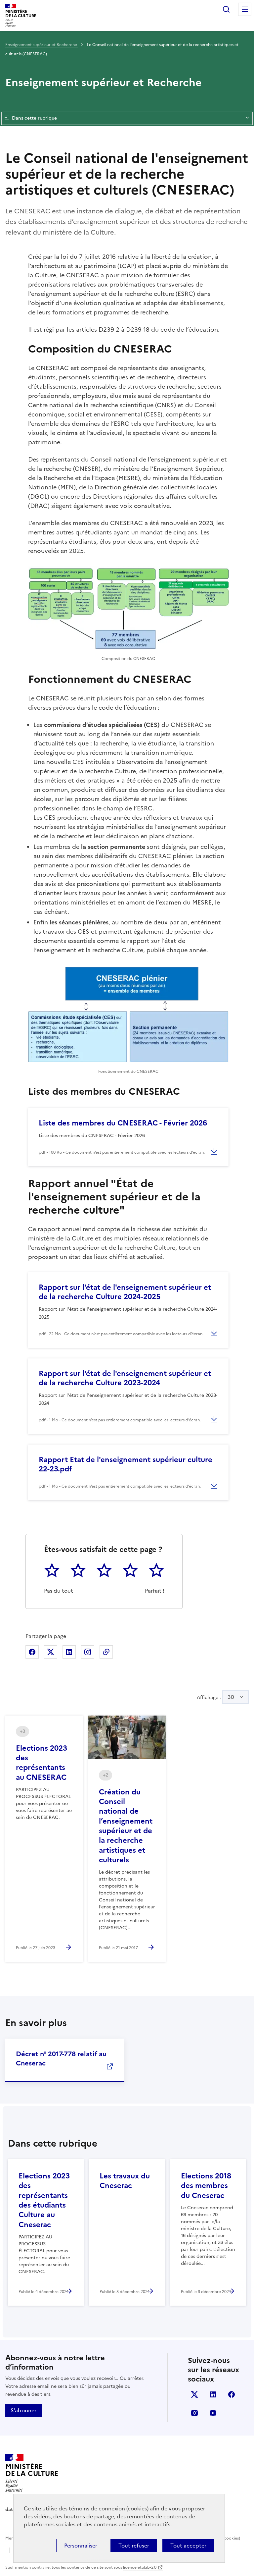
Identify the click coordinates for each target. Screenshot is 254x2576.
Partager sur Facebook (32, 1652)
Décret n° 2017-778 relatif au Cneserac (61, 2058)
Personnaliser (81, 2546)
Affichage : (215, 1697)
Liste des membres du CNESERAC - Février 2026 (123, 1123)
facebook (232, 2394)
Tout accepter (188, 2546)
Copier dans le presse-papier (106, 1652)
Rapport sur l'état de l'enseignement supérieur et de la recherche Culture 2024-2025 (125, 1292)
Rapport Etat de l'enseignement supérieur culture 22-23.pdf (126, 1464)
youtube (213, 2413)
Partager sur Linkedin (69, 1652)
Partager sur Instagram (88, 1652)
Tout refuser (134, 2546)
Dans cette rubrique (34, 118)
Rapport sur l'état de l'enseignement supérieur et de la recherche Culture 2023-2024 (125, 1378)
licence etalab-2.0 (140, 2567)
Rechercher (226, 9)
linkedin (213, 2394)
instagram (194, 2413)
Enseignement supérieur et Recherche (42, 45)
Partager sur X (51, 1652)
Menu (245, 9)
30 (231, 1697)
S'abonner (23, 2410)
